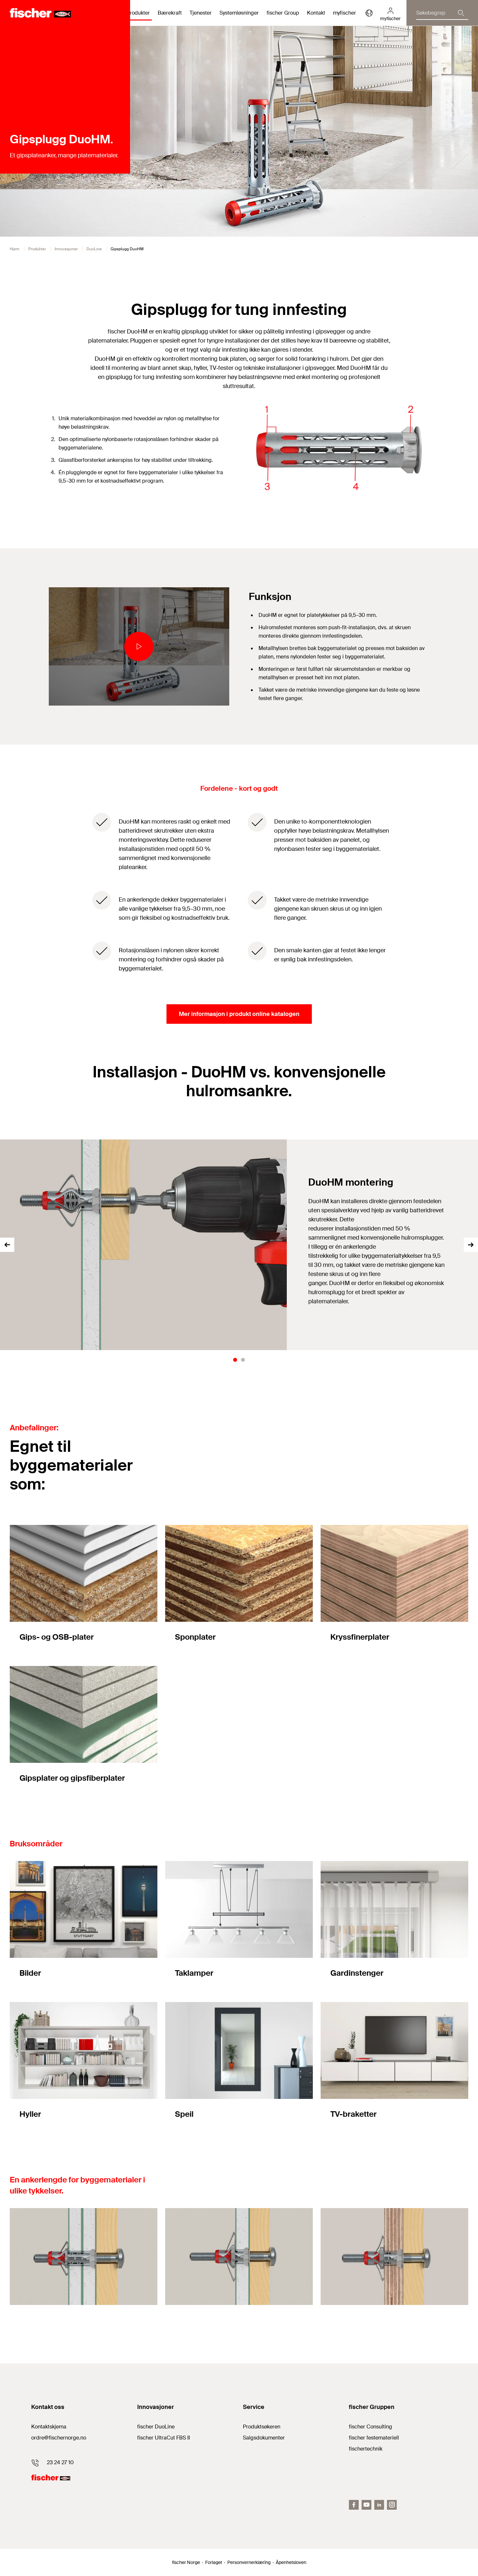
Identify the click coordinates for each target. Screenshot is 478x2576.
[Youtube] (366, 2505)
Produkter (37, 249)
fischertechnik (366, 2449)
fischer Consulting (371, 2427)
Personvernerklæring (249, 2562)
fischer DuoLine (156, 2427)
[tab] (235, 1360)
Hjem (15, 249)
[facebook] (354, 2505)
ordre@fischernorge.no (59, 2438)
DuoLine (94, 249)
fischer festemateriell (374, 2438)
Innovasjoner (66, 249)
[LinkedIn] (379, 2505)
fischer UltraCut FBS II (164, 2438)
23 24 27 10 (60, 2462)
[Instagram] (392, 2505)
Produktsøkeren (262, 2427)
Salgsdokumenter (264, 2438)
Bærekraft (170, 13)
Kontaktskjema (49, 2427)
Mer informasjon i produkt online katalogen (239, 1014)
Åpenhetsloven (291, 2562)
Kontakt (316, 13)
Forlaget (214, 2562)
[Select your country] (369, 13)
